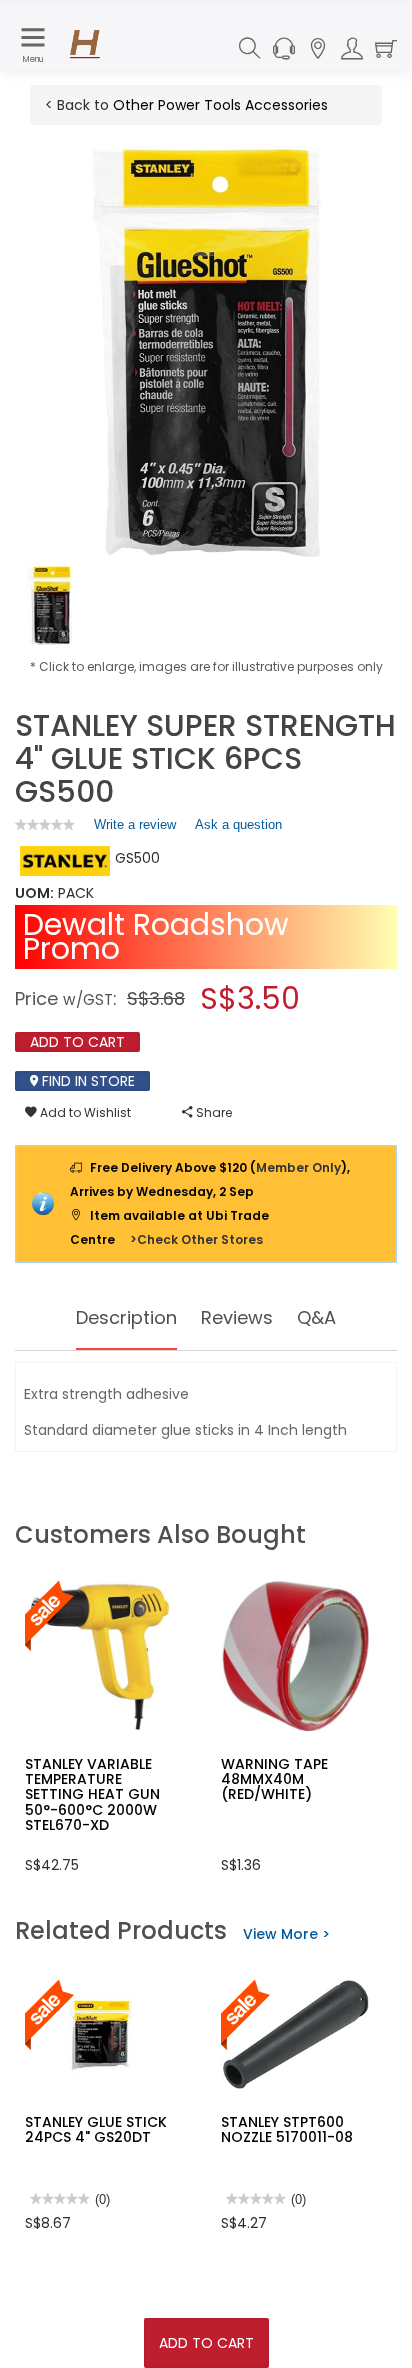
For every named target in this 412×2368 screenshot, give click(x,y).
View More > (286, 1934)
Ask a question (238, 824)
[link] (45, 824)
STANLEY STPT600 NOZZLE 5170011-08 (287, 2129)
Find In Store (86, 1081)
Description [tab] (126, 1317)
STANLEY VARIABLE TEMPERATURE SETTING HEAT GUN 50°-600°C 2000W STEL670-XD (92, 1795)
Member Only (298, 1167)
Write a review (135, 829)
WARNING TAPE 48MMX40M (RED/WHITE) (274, 1779)
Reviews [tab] (237, 1317)
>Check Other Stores (196, 1239)
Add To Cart (206, 2343)
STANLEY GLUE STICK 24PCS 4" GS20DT (96, 2129)
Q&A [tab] (316, 1317)
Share (212, 1112)
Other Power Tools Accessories (220, 105)
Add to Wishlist (84, 1112)
